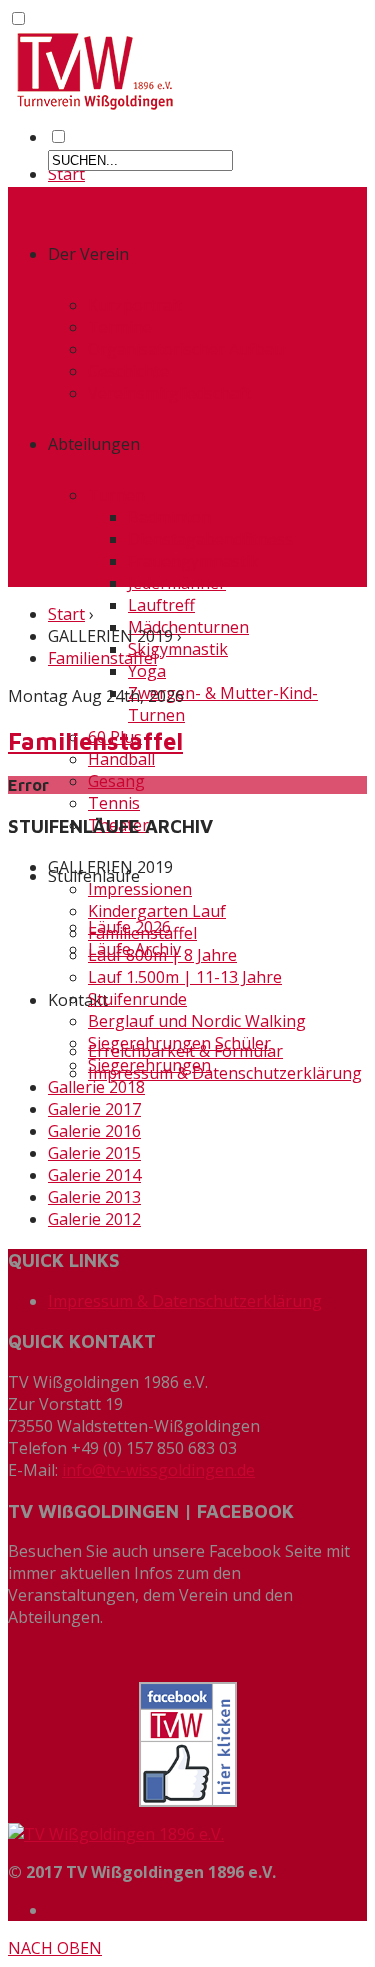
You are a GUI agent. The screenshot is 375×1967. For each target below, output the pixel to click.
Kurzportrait (135, 305)
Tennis (114, 803)
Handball (121, 759)
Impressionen (140, 889)
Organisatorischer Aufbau (186, 349)
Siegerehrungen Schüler (179, 1043)
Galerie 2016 (94, 1131)
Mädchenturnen (188, 627)
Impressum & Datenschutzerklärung (225, 1073)
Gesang (116, 781)
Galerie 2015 (94, 1153)
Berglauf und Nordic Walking (197, 1021)
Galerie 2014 (94, 1175)
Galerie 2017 (94, 1109)
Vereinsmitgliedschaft (169, 393)
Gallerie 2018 (96, 1087)
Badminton (169, 517)
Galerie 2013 (94, 1197)
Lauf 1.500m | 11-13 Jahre (185, 977)
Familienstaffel (102, 658)
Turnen (116, 495)
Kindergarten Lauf (157, 911)
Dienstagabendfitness (210, 539)
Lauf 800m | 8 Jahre (162, 955)
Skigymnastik (178, 649)
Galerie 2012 (94, 1219)
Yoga (147, 671)
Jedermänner (177, 583)
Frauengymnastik (193, 561)
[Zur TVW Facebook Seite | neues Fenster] (187, 1744)
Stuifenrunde (137, 999)
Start (66, 174)
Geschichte (128, 371)
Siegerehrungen (149, 1065)
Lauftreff (161, 605)
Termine (120, 327)
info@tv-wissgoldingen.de (158, 1470)
